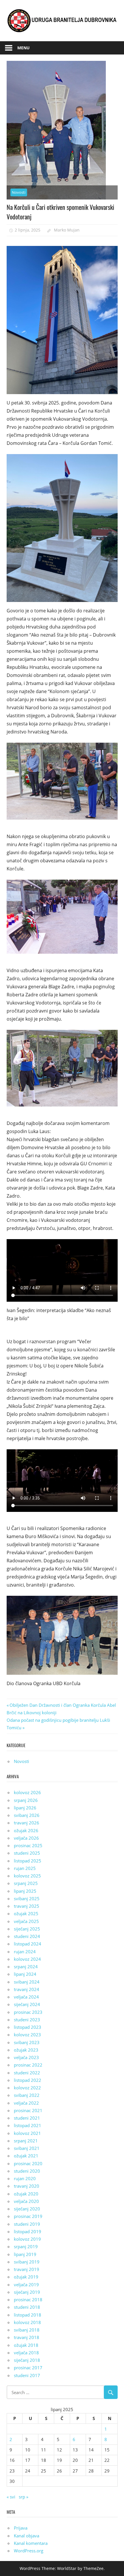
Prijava (21, 2528)
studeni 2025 (27, 1853)
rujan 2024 (25, 1952)
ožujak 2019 (26, 2277)
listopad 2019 (28, 2231)
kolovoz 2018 (27, 2322)
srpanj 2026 (26, 1800)
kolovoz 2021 (27, 2133)
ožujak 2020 (26, 2194)
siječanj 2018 (27, 2360)
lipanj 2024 (25, 1974)
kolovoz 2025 (27, 1876)
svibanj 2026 (27, 1815)
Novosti (19, 192)
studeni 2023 (27, 2020)
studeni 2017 (27, 2375)
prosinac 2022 (28, 2065)
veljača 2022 (26, 2103)
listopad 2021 (28, 2125)
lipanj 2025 (25, 1891)
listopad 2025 (28, 1861)
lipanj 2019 (25, 2254)
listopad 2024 (28, 1944)
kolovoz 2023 (27, 2035)
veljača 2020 (26, 2201)
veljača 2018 (26, 2353)
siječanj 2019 (27, 2292)
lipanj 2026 (25, 1808)
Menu (24, 48)
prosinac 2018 (28, 2300)
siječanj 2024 (27, 2004)
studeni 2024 (27, 1936)
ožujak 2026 (26, 1830)
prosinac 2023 (28, 2012)
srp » (24, 2497)
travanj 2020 (27, 2186)
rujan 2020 (25, 2178)
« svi (11, 2497)
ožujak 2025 (26, 1913)
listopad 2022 (28, 2080)
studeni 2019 (27, 2224)
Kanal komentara (31, 2543)
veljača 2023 (26, 2057)
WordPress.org (29, 2551)
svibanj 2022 (27, 2095)
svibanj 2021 (27, 2148)
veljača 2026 (26, 1838)
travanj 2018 (27, 2337)
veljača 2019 (26, 2285)
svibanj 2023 (27, 2042)
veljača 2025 (26, 1921)
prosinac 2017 (28, 2368)
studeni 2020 (27, 2171)
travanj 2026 (27, 1823)
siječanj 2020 (27, 2209)
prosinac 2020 (28, 2163)
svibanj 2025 (27, 1898)
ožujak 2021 (26, 2156)
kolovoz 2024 (27, 1959)
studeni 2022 (27, 2073)
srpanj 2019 (26, 2246)
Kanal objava (27, 2536)
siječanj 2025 (27, 1929)
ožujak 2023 (26, 2050)
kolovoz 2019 (27, 2239)
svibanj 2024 (27, 1982)
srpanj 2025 (26, 1883)
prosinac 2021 (28, 2110)
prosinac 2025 (28, 1845)
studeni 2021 (27, 2118)
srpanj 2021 (26, 2141)
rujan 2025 (25, 1868)
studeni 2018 (27, 2307)
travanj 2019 (27, 2269)
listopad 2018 (28, 2315)
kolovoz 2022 (27, 2088)
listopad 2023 (28, 2027)
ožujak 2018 (26, 2345)
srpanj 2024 (26, 1967)
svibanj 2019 (27, 2262)
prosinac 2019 (28, 2216)
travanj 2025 (27, 1906)
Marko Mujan (67, 230)
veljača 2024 (26, 1997)
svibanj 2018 (27, 2330)
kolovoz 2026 (27, 1792)
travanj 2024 (27, 1989)
